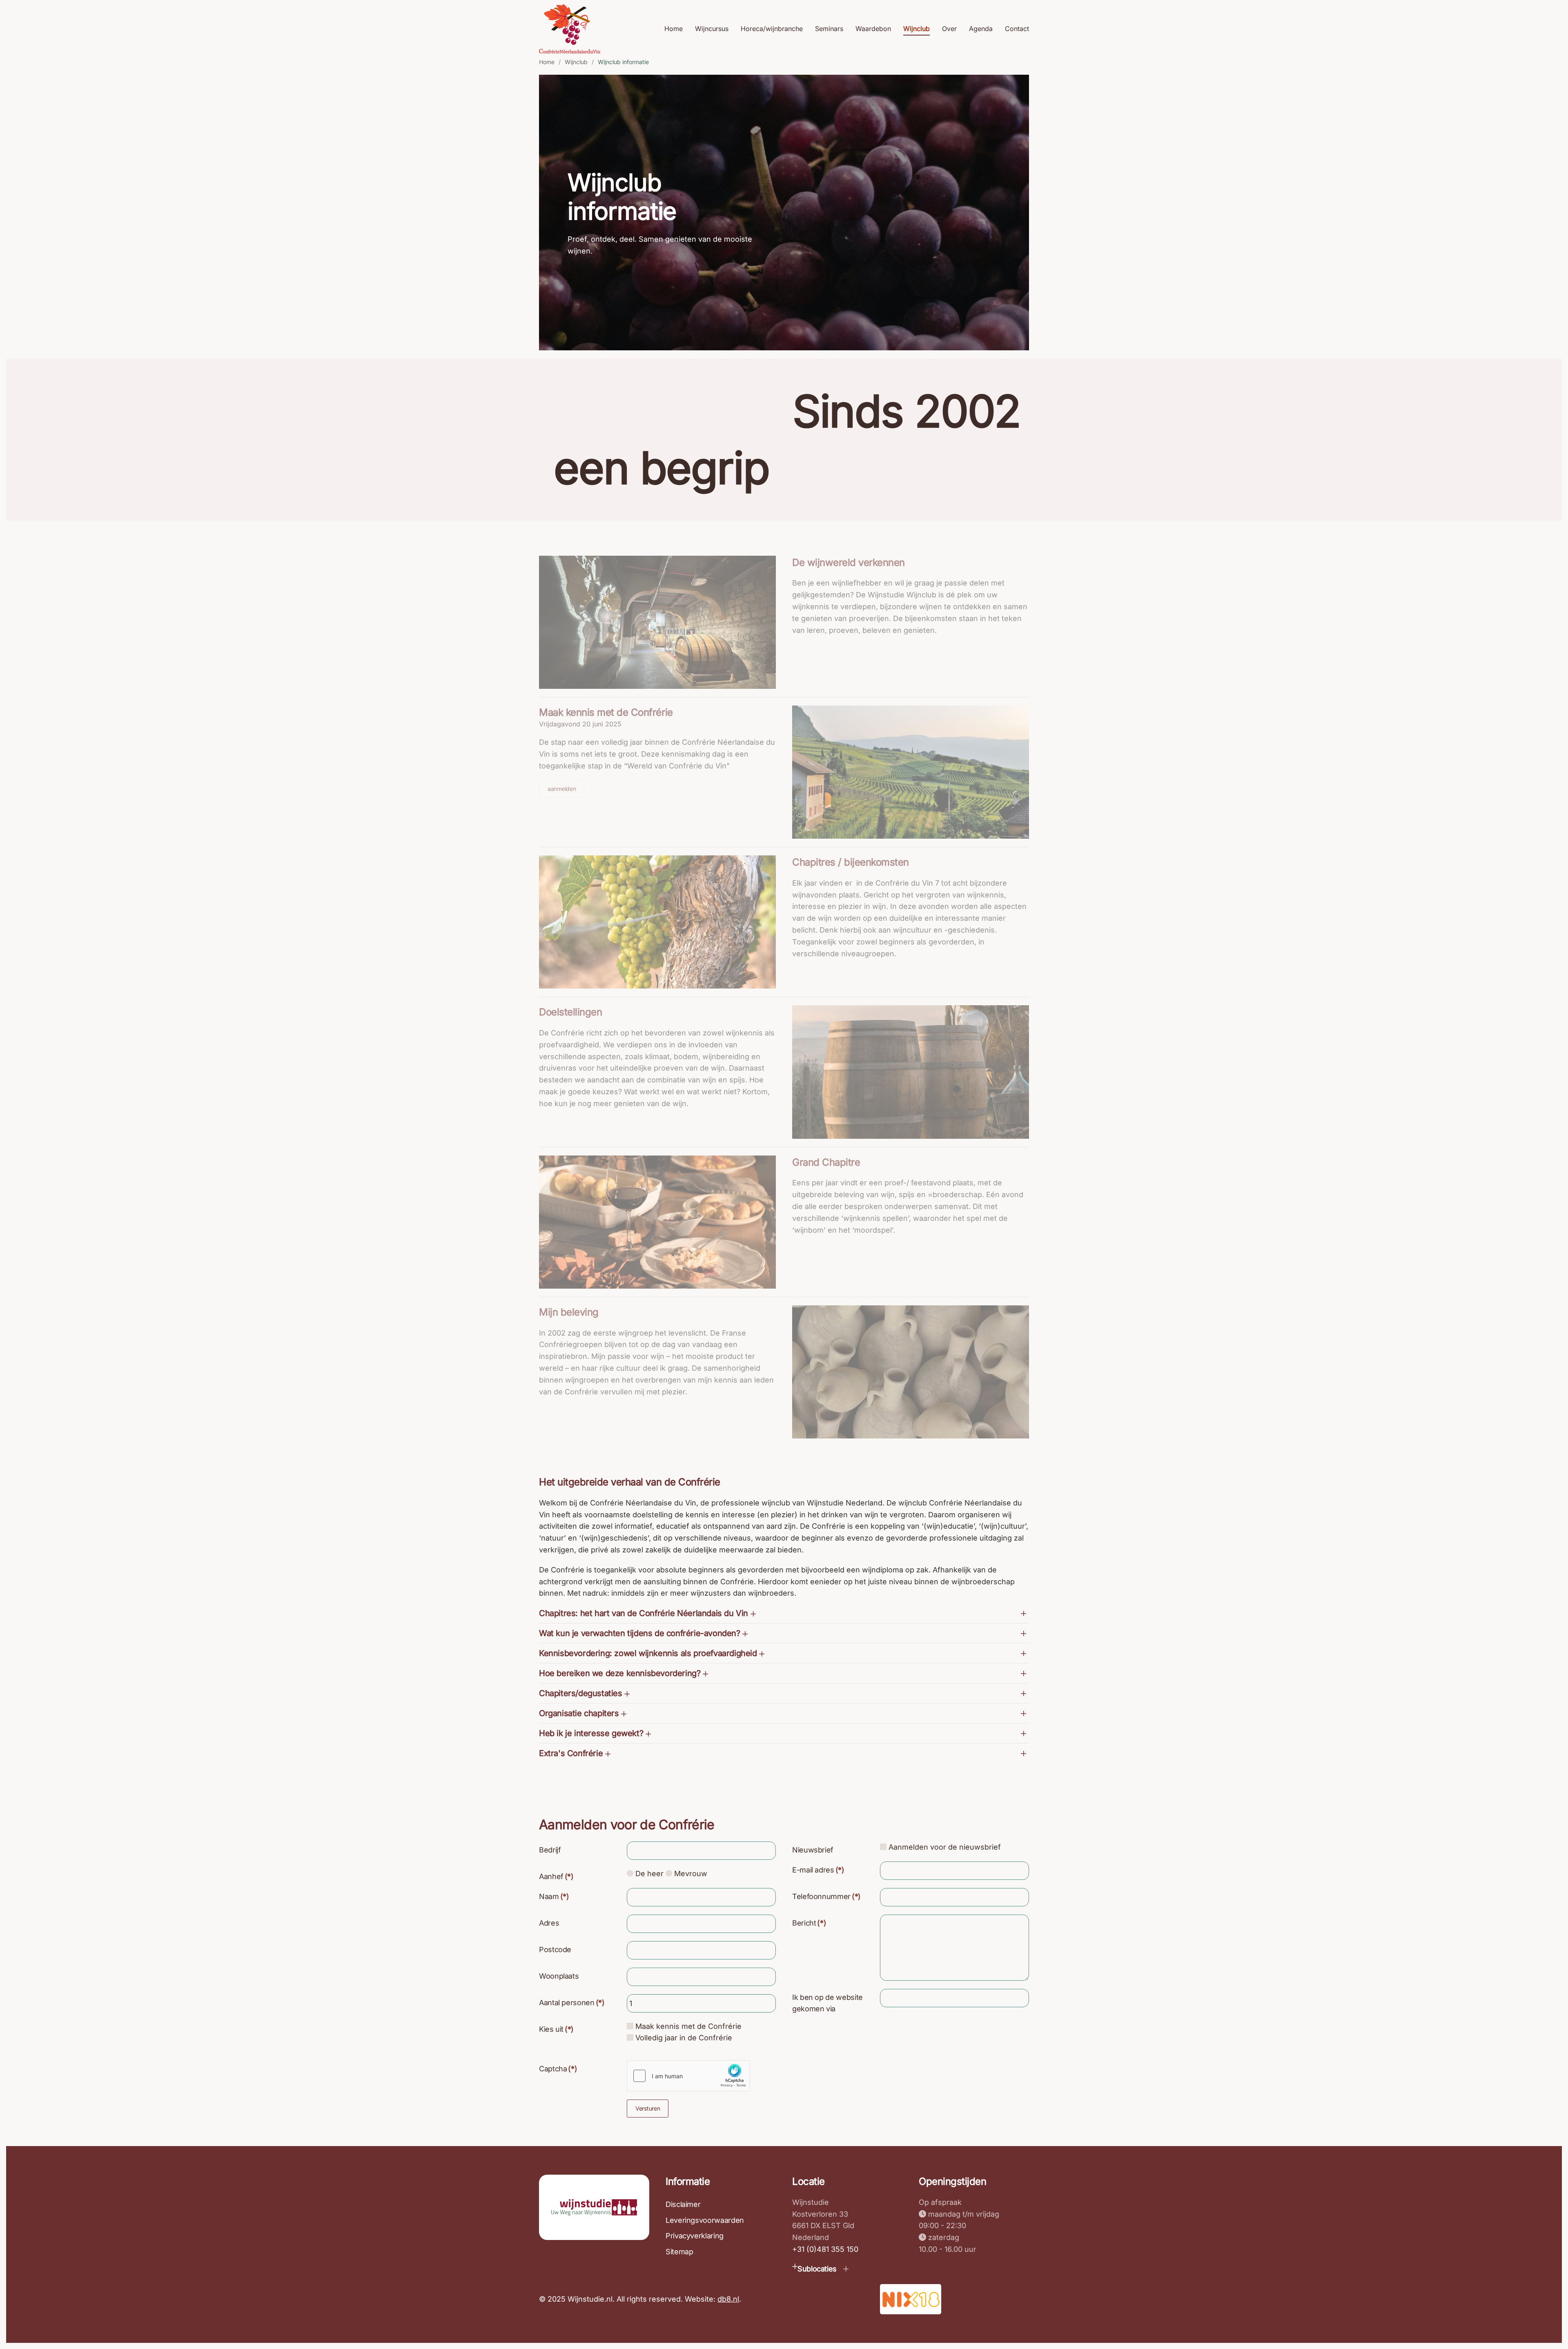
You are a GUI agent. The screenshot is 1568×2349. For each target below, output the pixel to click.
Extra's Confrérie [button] (572, 1753)
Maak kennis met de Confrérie (606, 712)
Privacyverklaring (695, 2236)
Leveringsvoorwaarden (705, 2220)
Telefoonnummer (826, 1896)
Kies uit (556, 2029)
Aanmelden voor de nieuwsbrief (944, 1847)
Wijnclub (917, 29)
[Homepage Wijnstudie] (594, 2207)
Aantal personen (572, 2003)
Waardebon (873, 29)
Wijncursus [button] (712, 29)
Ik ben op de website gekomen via (827, 2003)
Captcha (558, 2069)
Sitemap (679, 2252)
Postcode (555, 1949)
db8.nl (728, 2299)
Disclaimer (683, 2204)
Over (949, 29)
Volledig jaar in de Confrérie (683, 2038)
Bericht (809, 1923)
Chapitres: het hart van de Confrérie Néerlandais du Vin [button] (645, 1613)
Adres (549, 1923)
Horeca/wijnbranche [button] (772, 29)
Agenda (981, 29)
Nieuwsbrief (813, 1850)
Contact (1017, 29)
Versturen (648, 2108)
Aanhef (556, 1876)
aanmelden (562, 789)
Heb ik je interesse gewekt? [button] (592, 1733)
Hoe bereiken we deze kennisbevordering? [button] (621, 1673)
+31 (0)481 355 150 (825, 2249)
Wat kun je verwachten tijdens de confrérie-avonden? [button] (641, 1633)
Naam (554, 1896)
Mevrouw (690, 1874)
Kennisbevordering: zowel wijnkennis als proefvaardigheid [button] (649, 1653)
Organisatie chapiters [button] (580, 1713)
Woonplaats (559, 1976)
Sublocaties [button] (817, 2269)
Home (674, 29)
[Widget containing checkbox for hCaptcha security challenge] (688, 2076)
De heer (648, 1874)
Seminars (829, 29)
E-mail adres (818, 1870)
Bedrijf (550, 1850)
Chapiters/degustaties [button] (582, 1693)
